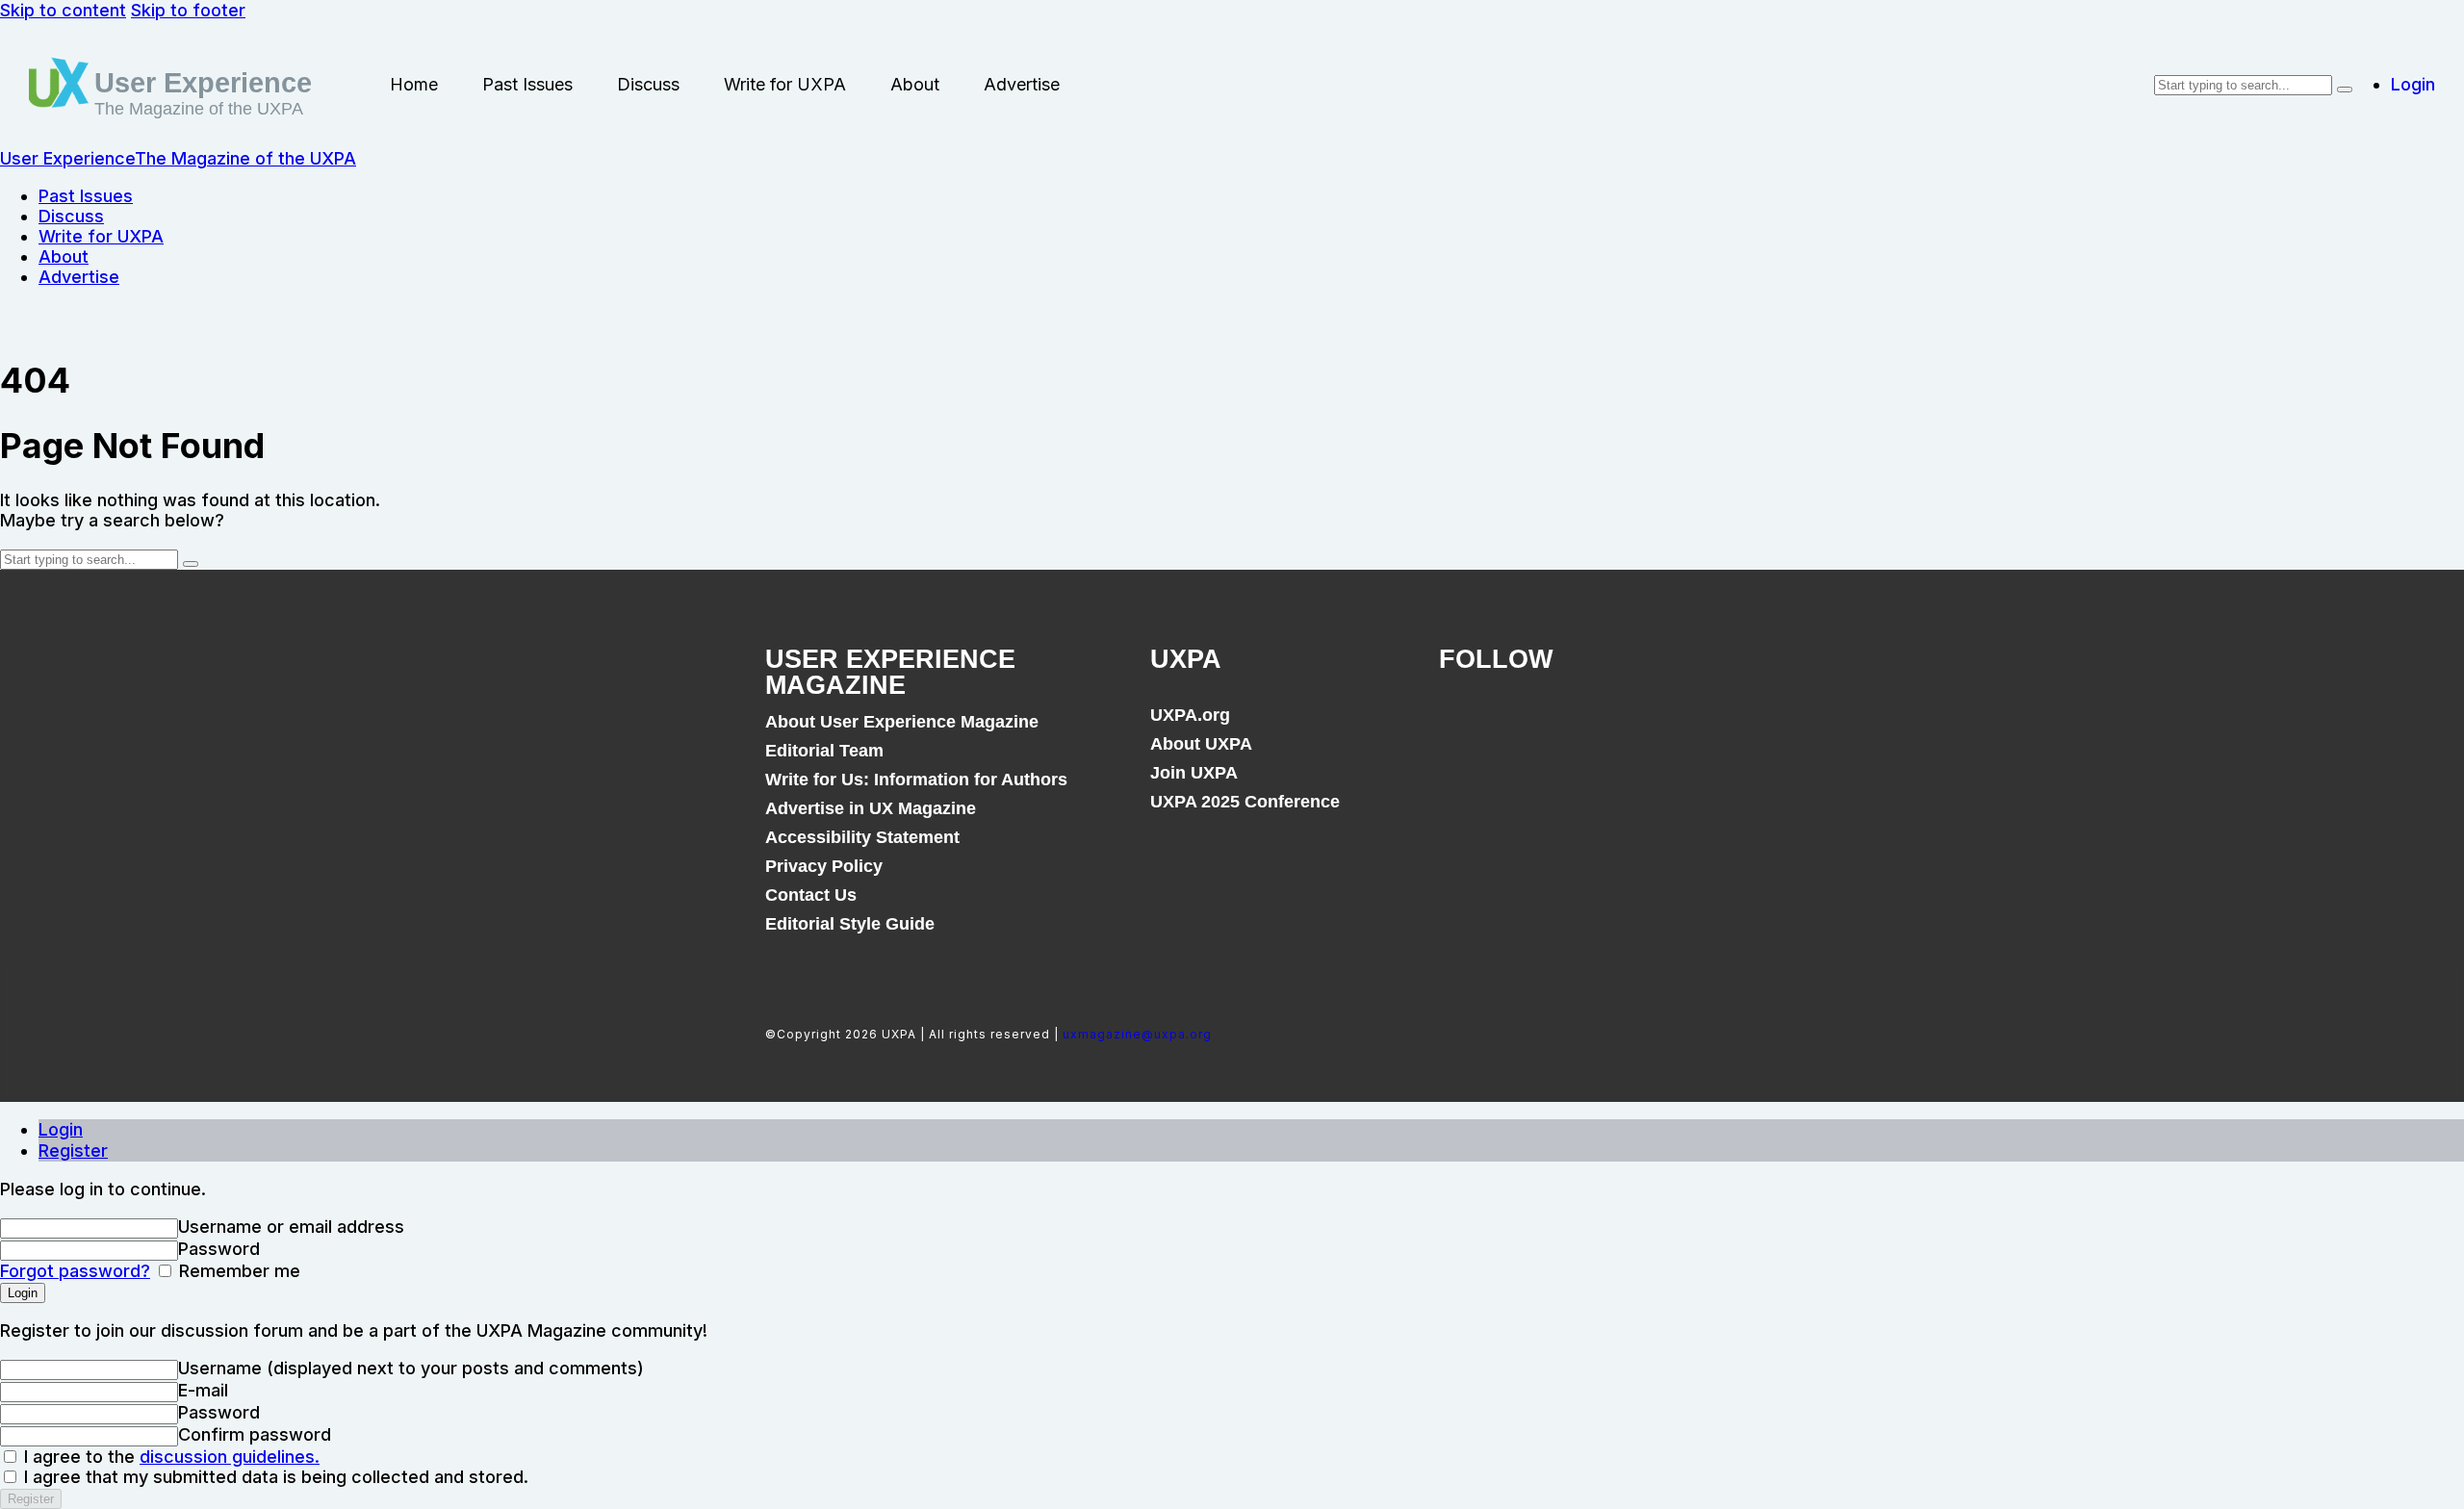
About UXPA (1201, 744)
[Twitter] (1528, 726)
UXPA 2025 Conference (1245, 802)
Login (61, 1129)
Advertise (1022, 84)
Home (414, 84)
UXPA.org (1190, 715)
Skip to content (63, 10)
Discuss (648, 84)
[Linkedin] (1594, 726)
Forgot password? (75, 1271)
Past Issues (527, 84)
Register (73, 1151)
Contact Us (811, 895)
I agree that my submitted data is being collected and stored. (274, 1477)
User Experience (203, 83)
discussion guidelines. (230, 1457)
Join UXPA (1194, 773)
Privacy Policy (824, 866)
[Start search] (2345, 90)
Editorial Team (824, 751)
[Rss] (1659, 726)
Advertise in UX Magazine (871, 808)
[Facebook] (1463, 726)
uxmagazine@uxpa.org (1137, 1034)
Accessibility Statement (862, 837)
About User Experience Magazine (902, 722)
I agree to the (169, 1457)
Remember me (237, 1271)
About (915, 84)
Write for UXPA (785, 84)
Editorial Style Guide (850, 924)
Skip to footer (188, 10)
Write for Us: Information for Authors (916, 780)
